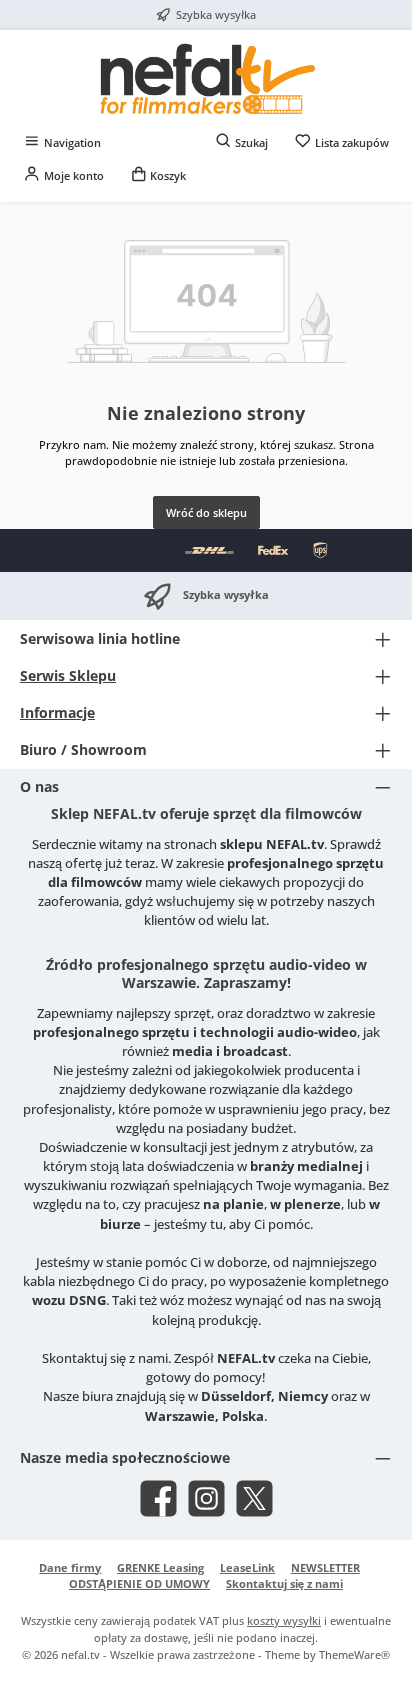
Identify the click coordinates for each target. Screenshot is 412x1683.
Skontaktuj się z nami (284, 1583)
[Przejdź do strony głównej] (206, 78)
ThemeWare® (354, 1654)
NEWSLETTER (325, 1567)
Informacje (57, 712)
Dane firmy (70, 1567)
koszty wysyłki (284, 1620)
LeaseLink (247, 1567)
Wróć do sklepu (206, 512)
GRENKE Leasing (160, 1567)
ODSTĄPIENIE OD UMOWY (139, 1583)
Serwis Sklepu (68, 675)
